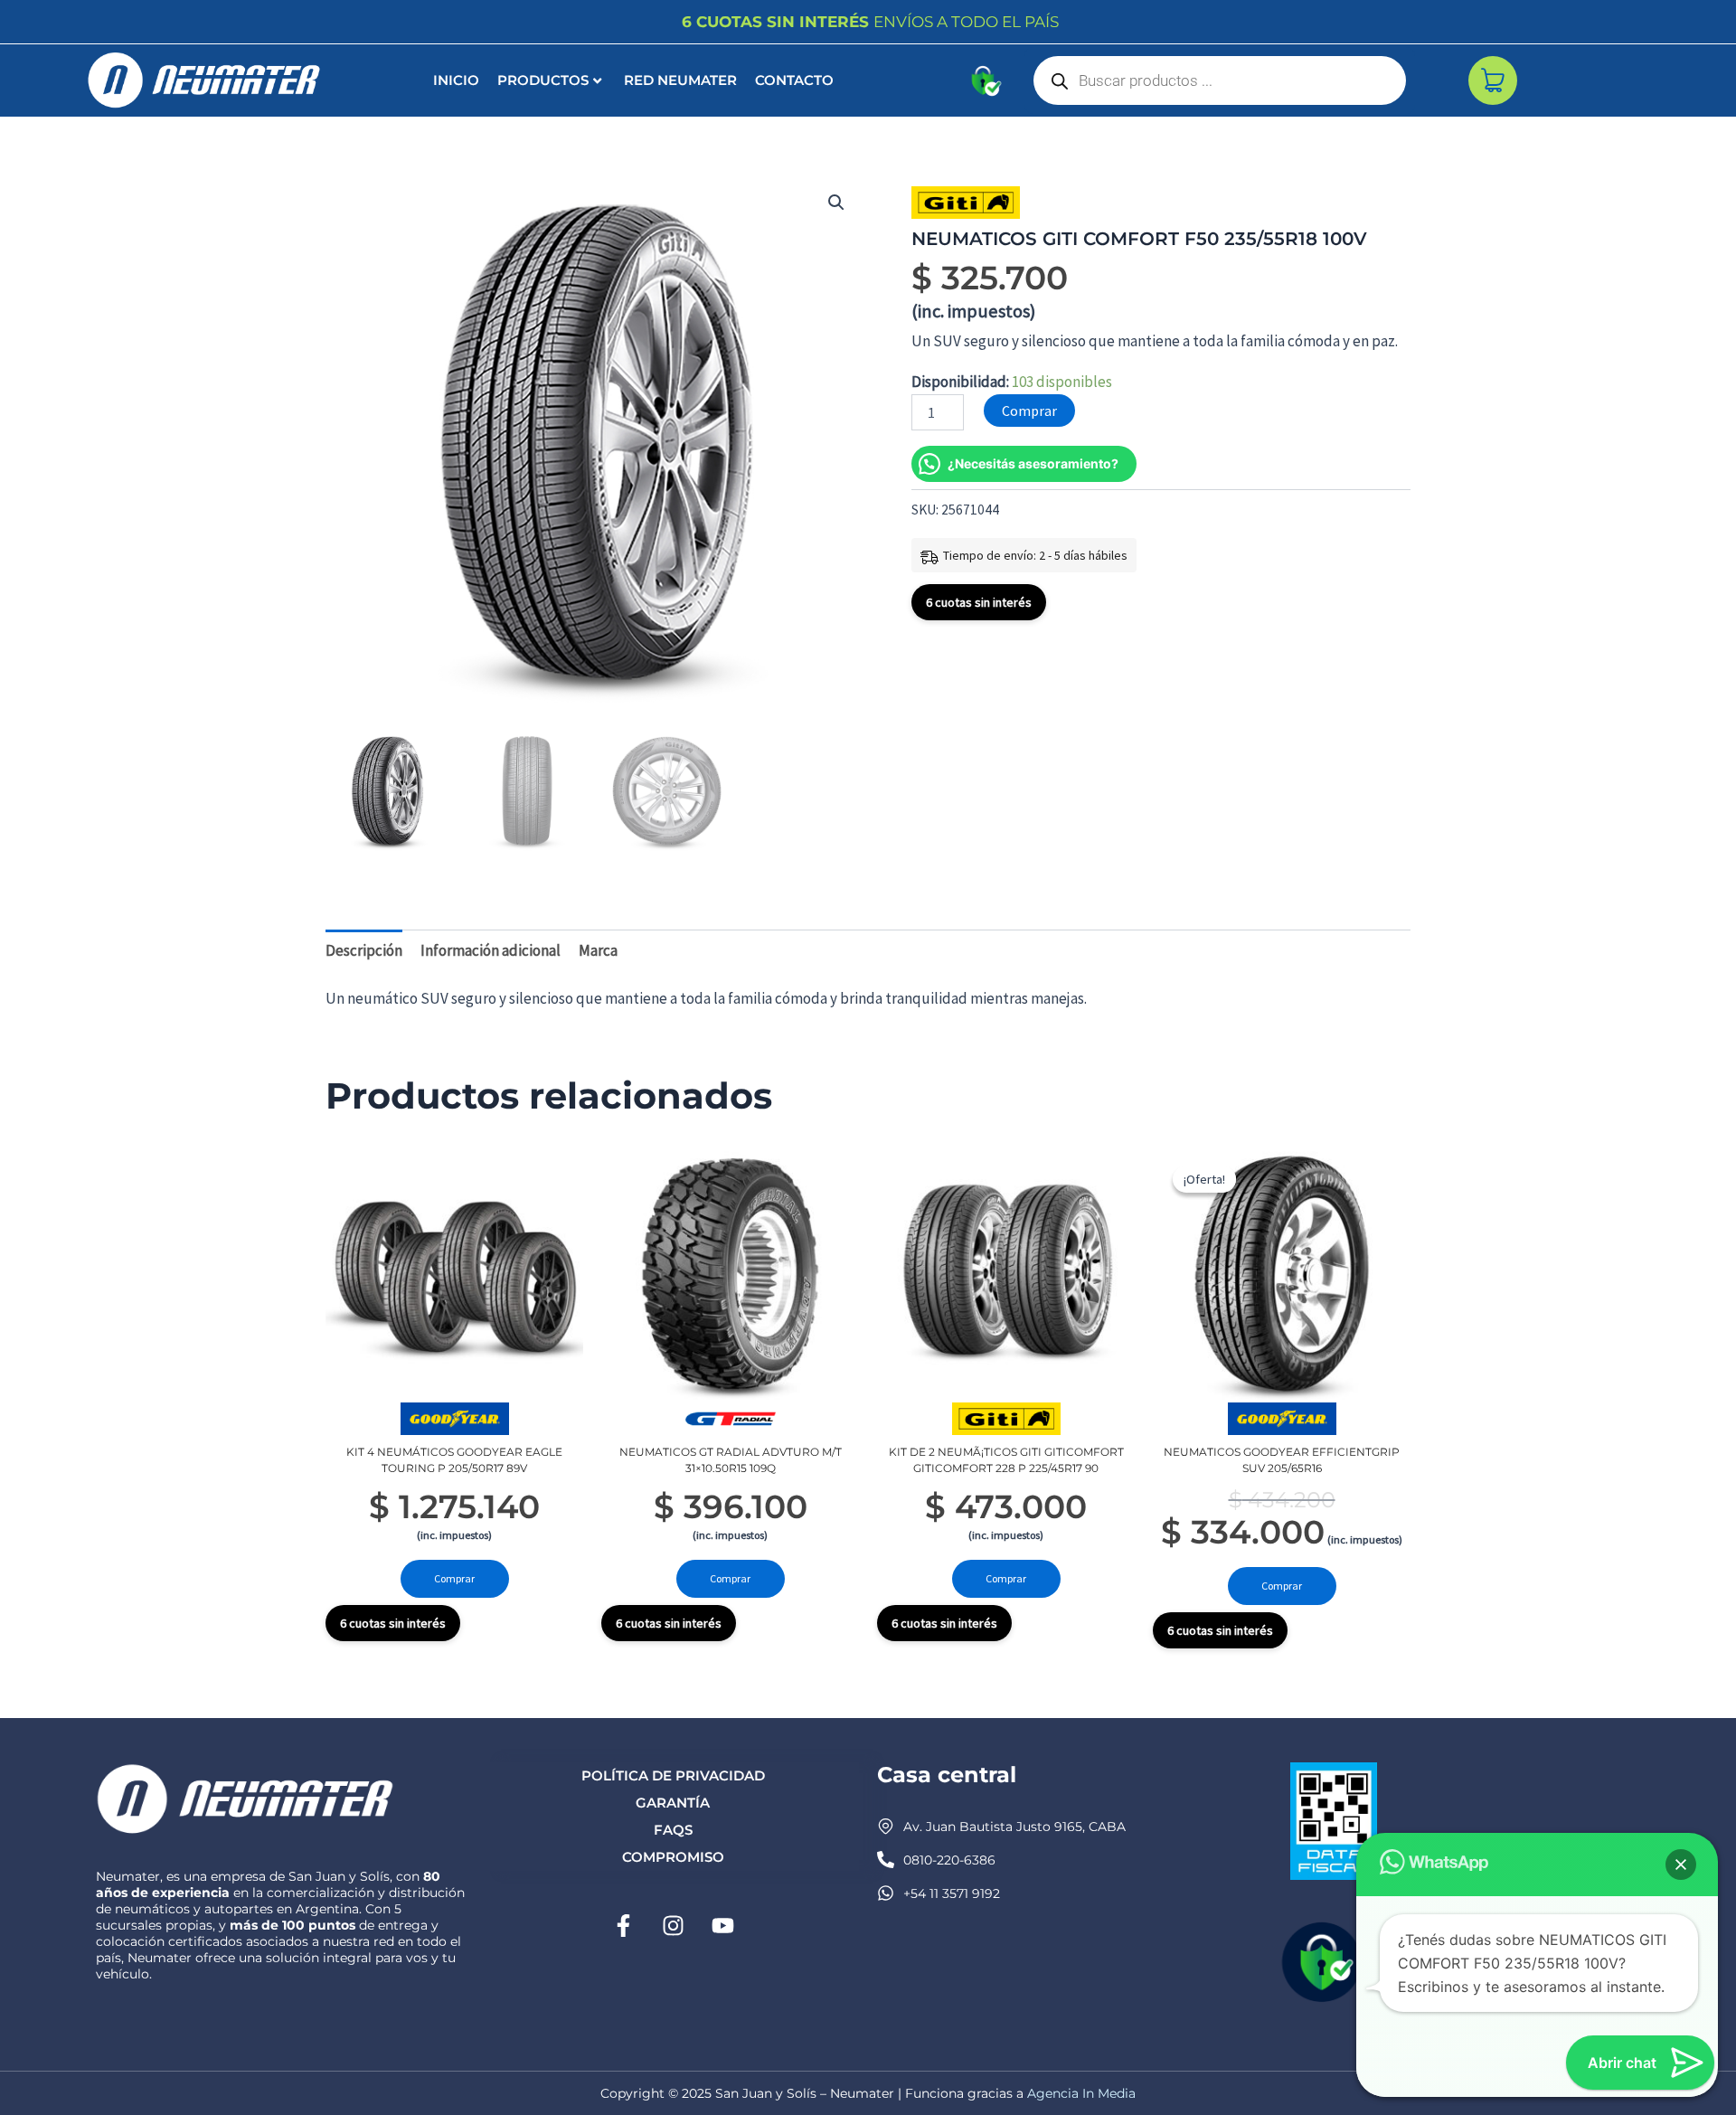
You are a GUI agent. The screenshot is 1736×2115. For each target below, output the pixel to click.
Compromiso (673, 1857)
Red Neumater (680, 80)
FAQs (673, 1830)
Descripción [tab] (364, 950)
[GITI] (966, 203)
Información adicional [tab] (491, 950)
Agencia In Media (1081, 2093)
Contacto (794, 80)
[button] (836, 203)
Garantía (673, 1803)
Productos (543, 80)
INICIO (456, 80)
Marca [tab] (598, 950)
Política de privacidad (673, 1775)
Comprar (1029, 411)
